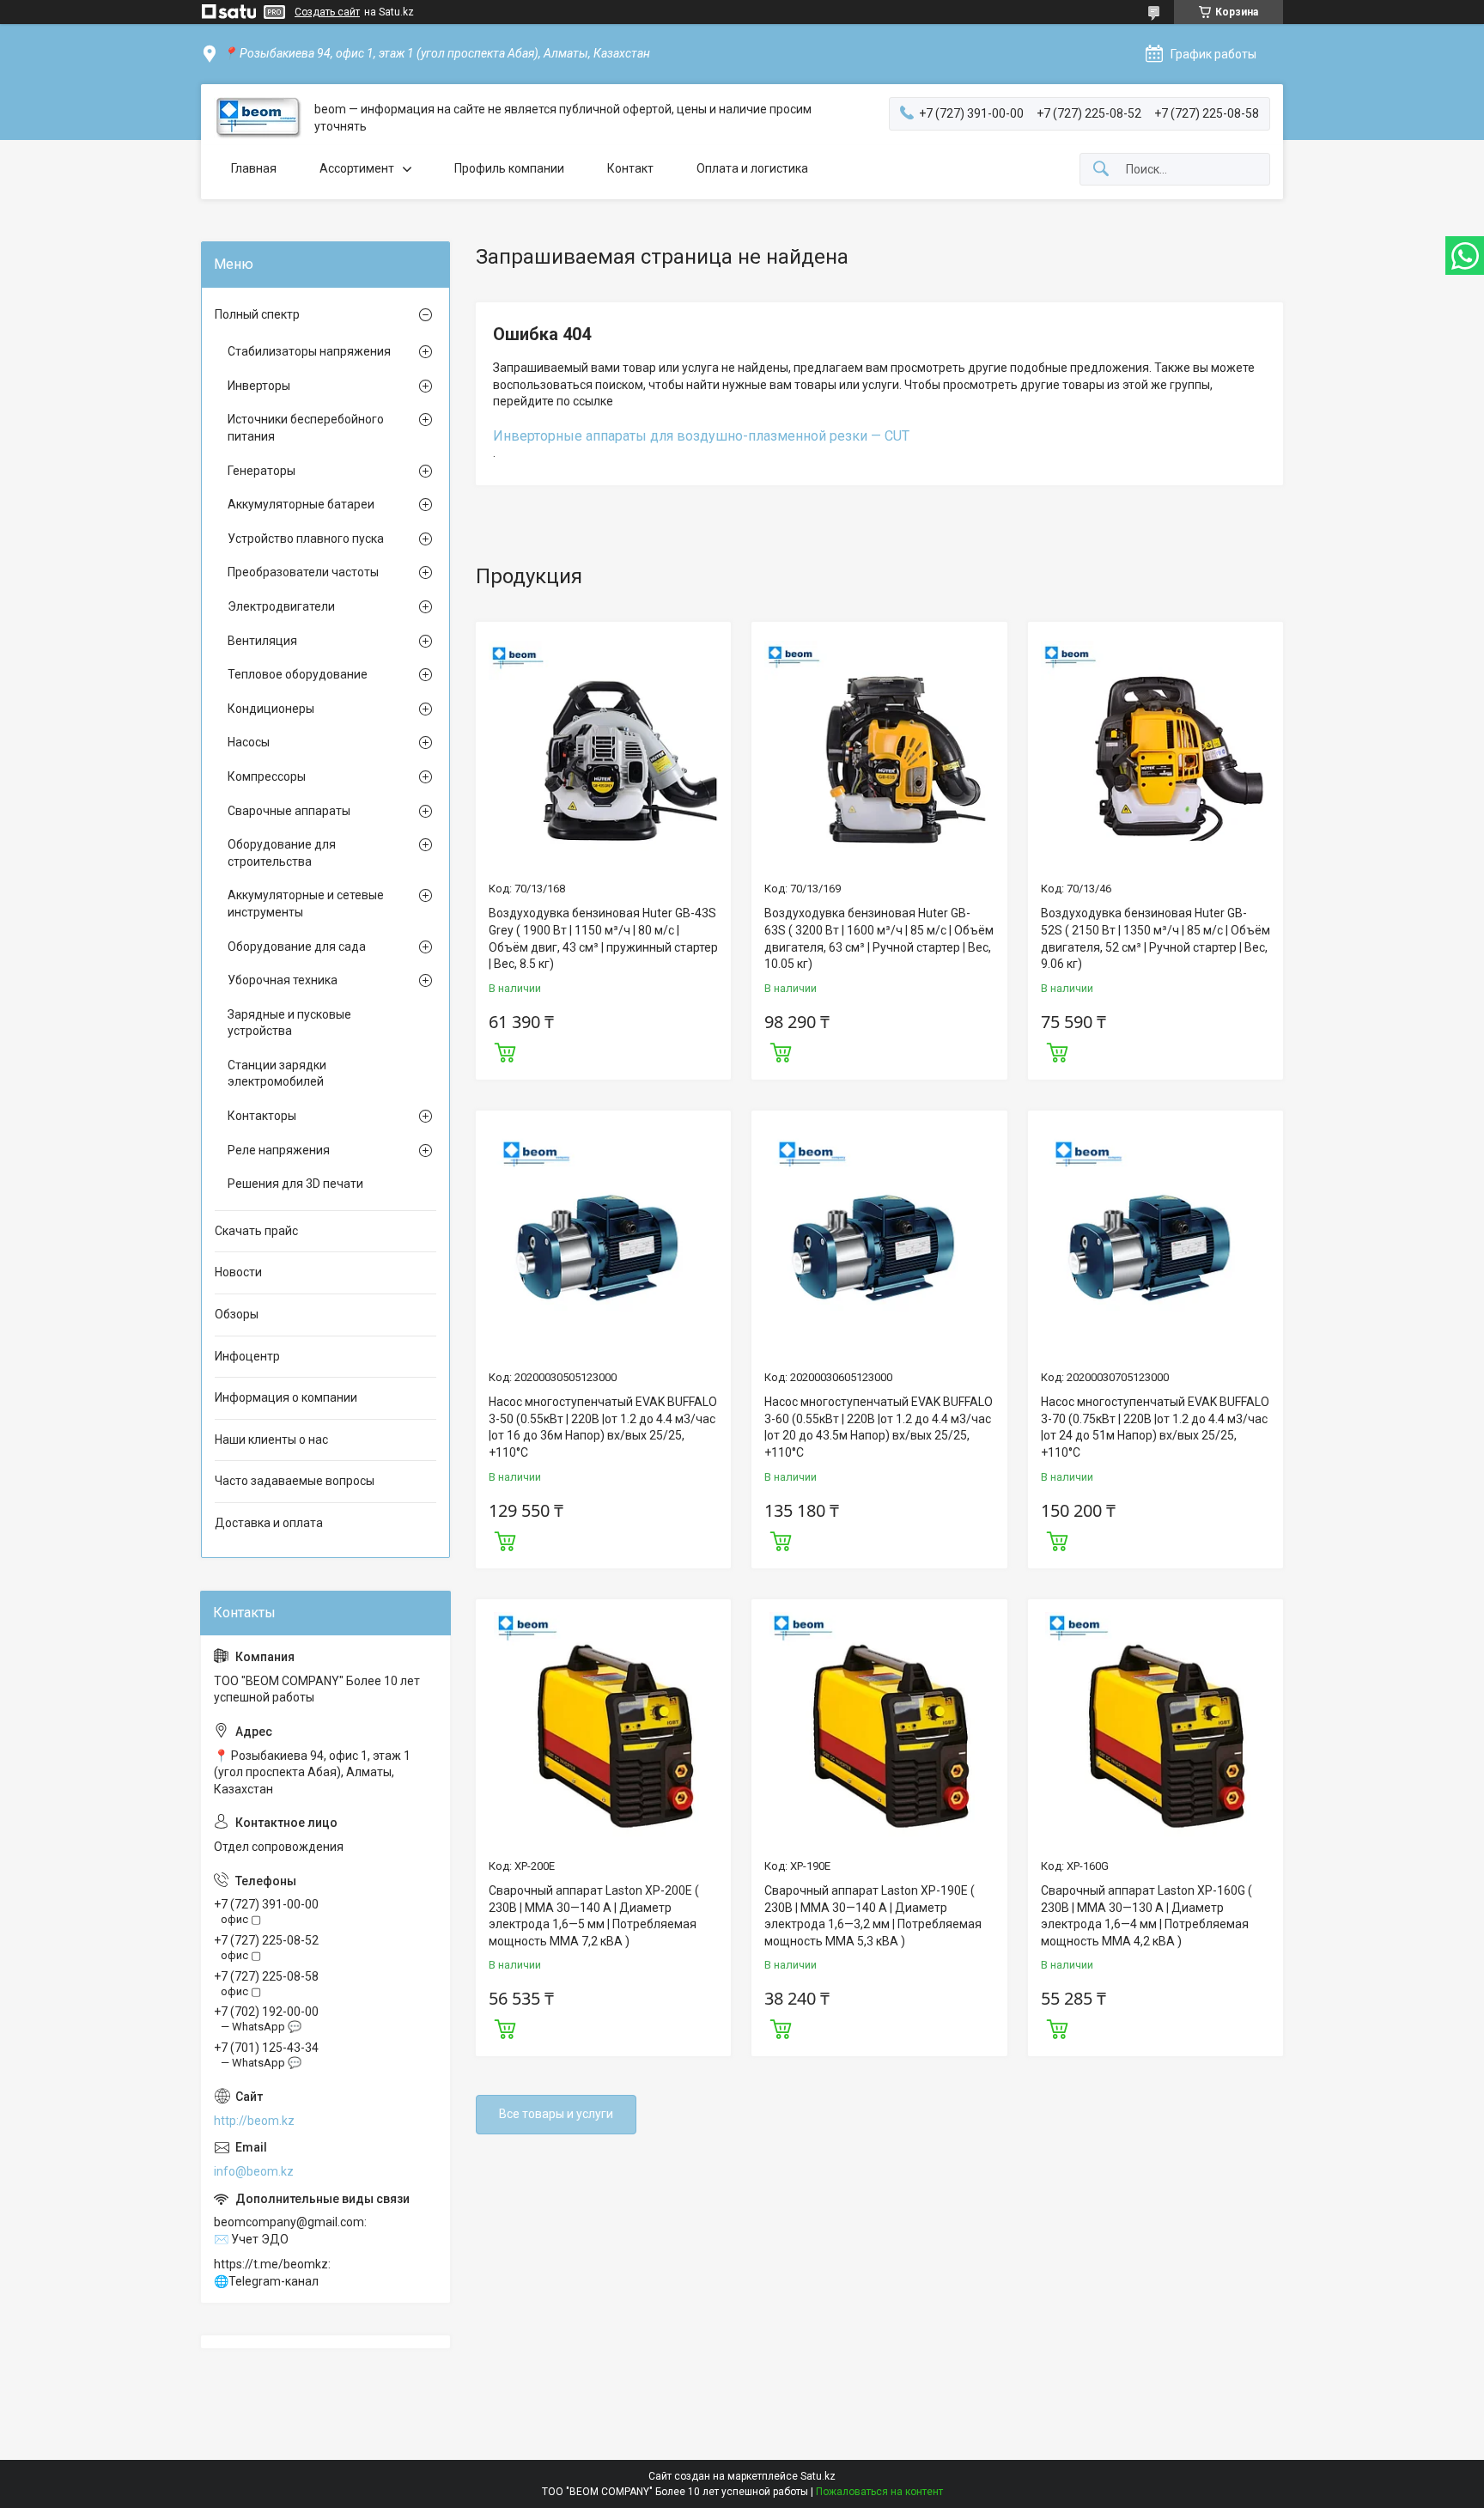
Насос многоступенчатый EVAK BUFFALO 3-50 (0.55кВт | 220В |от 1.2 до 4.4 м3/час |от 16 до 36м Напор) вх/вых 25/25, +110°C (603, 1427)
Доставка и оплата (269, 1523)
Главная (254, 168)
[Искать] (1101, 170)
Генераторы (262, 471)
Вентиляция (262, 641)
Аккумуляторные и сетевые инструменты (306, 904)
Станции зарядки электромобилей (277, 1074)
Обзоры (237, 1314)
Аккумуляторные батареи (301, 504)
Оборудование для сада (297, 947)
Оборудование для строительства (282, 853)
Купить (505, 1050)
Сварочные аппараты (289, 811)
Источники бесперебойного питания (306, 428)
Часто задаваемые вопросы (295, 1481)
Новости (238, 1272)
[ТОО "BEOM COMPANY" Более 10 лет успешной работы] (258, 118)
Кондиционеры (271, 709)
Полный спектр (257, 314)
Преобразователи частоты (303, 572)
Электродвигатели (281, 606)
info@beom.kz (254, 2171)
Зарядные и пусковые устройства (289, 1023)
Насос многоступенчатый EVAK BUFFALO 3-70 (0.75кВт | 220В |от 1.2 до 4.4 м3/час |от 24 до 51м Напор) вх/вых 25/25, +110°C (1155, 1427)
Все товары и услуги (556, 2114)
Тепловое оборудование (298, 674)
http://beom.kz (254, 2121)
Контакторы (262, 1116)
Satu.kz (818, 2476)
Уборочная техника (283, 980)
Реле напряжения (279, 1150)
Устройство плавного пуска (306, 539)
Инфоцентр (247, 1356)
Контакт (630, 168)
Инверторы (259, 386)
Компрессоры (267, 776)
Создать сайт (327, 12)
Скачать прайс (256, 1231)
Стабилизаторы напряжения (309, 351)
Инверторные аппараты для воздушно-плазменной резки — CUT (701, 436)
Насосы (249, 742)
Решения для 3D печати (295, 1184)
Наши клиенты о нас (271, 1440)
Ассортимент (357, 168)
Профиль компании (509, 168)
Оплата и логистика (752, 168)
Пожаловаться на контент (879, 2492)
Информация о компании (286, 1397)
